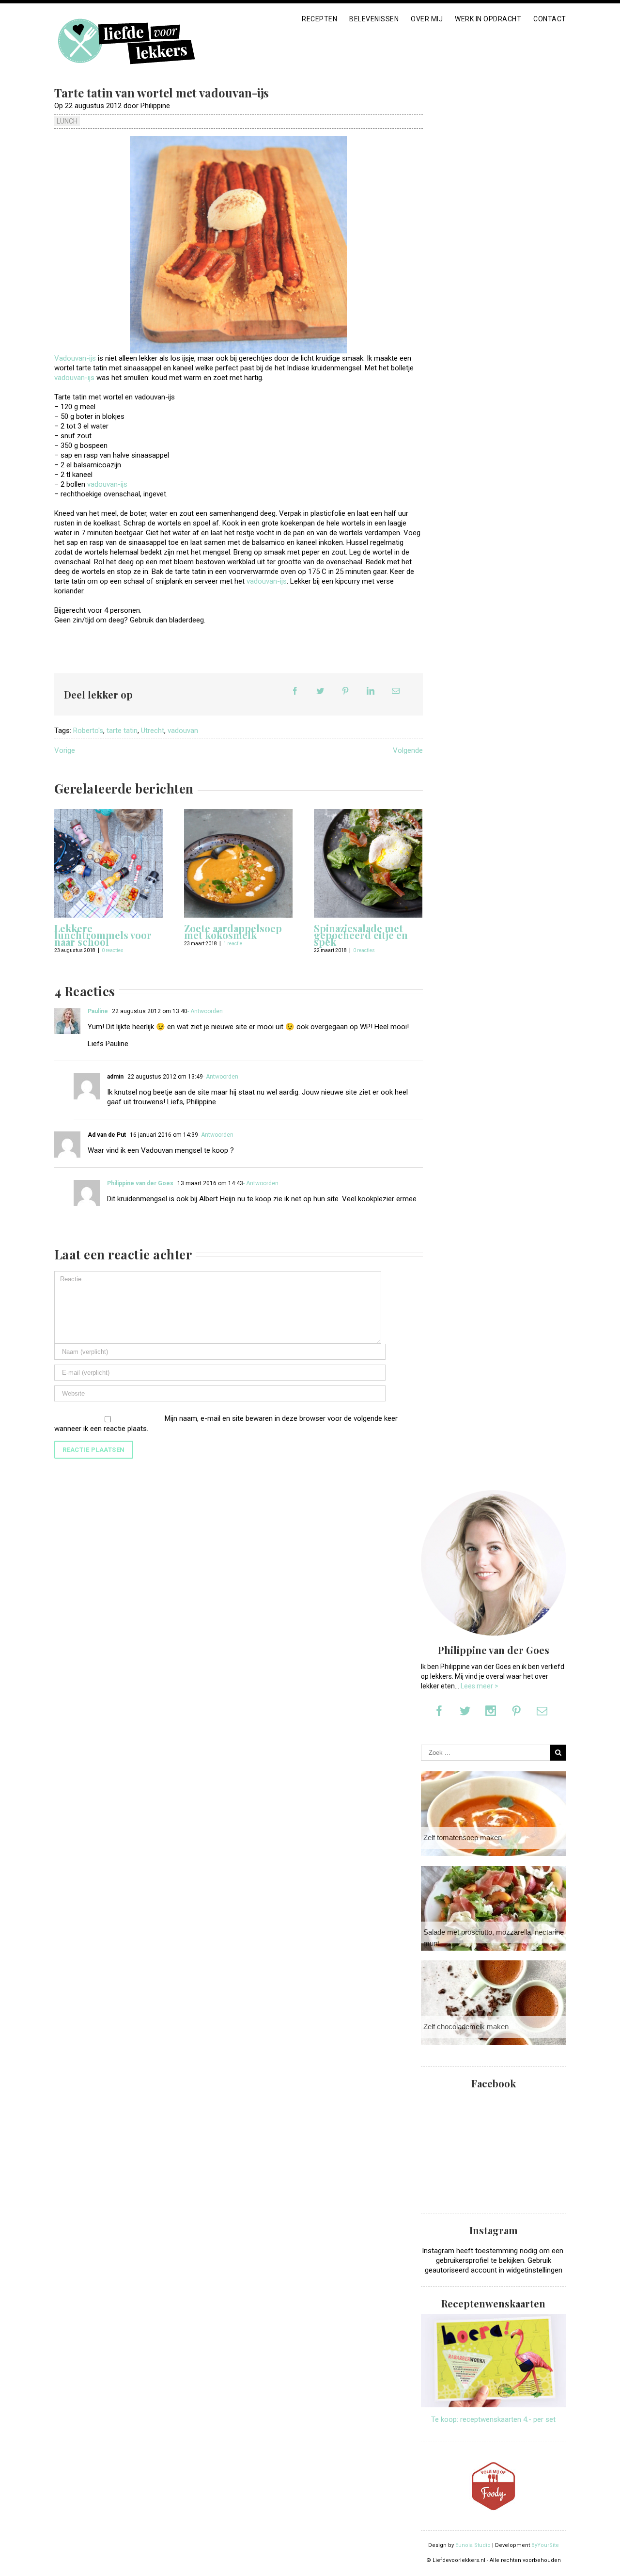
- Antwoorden (205, 1011)
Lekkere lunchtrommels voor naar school (103, 935)
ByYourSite (545, 2545)
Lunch (67, 121)
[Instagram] (491, 1711)
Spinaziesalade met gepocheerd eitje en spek (361, 935)
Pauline (98, 1011)
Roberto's (88, 731)
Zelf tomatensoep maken (463, 1837)
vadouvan (183, 731)
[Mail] (396, 691)
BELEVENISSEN (374, 19)
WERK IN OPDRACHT (488, 19)
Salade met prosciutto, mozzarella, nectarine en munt (498, 1938)
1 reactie (233, 944)
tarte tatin (122, 731)
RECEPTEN (319, 19)
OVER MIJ (427, 19)
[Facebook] (295, 691)
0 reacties (113, 950)
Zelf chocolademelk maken (466, 2027)
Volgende (408, 750)
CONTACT (550, 19)
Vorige (65, 750)
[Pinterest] (345, 691)
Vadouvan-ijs (75, 358)
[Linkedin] (371, 691)
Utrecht (153, 731)
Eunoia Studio (473, 2545)
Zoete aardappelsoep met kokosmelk (233, 931)
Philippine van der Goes (140, 1183)
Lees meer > (480, 1686)
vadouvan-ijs (75, 378)
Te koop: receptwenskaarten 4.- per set (493, 2419)
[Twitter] (320, 691)
